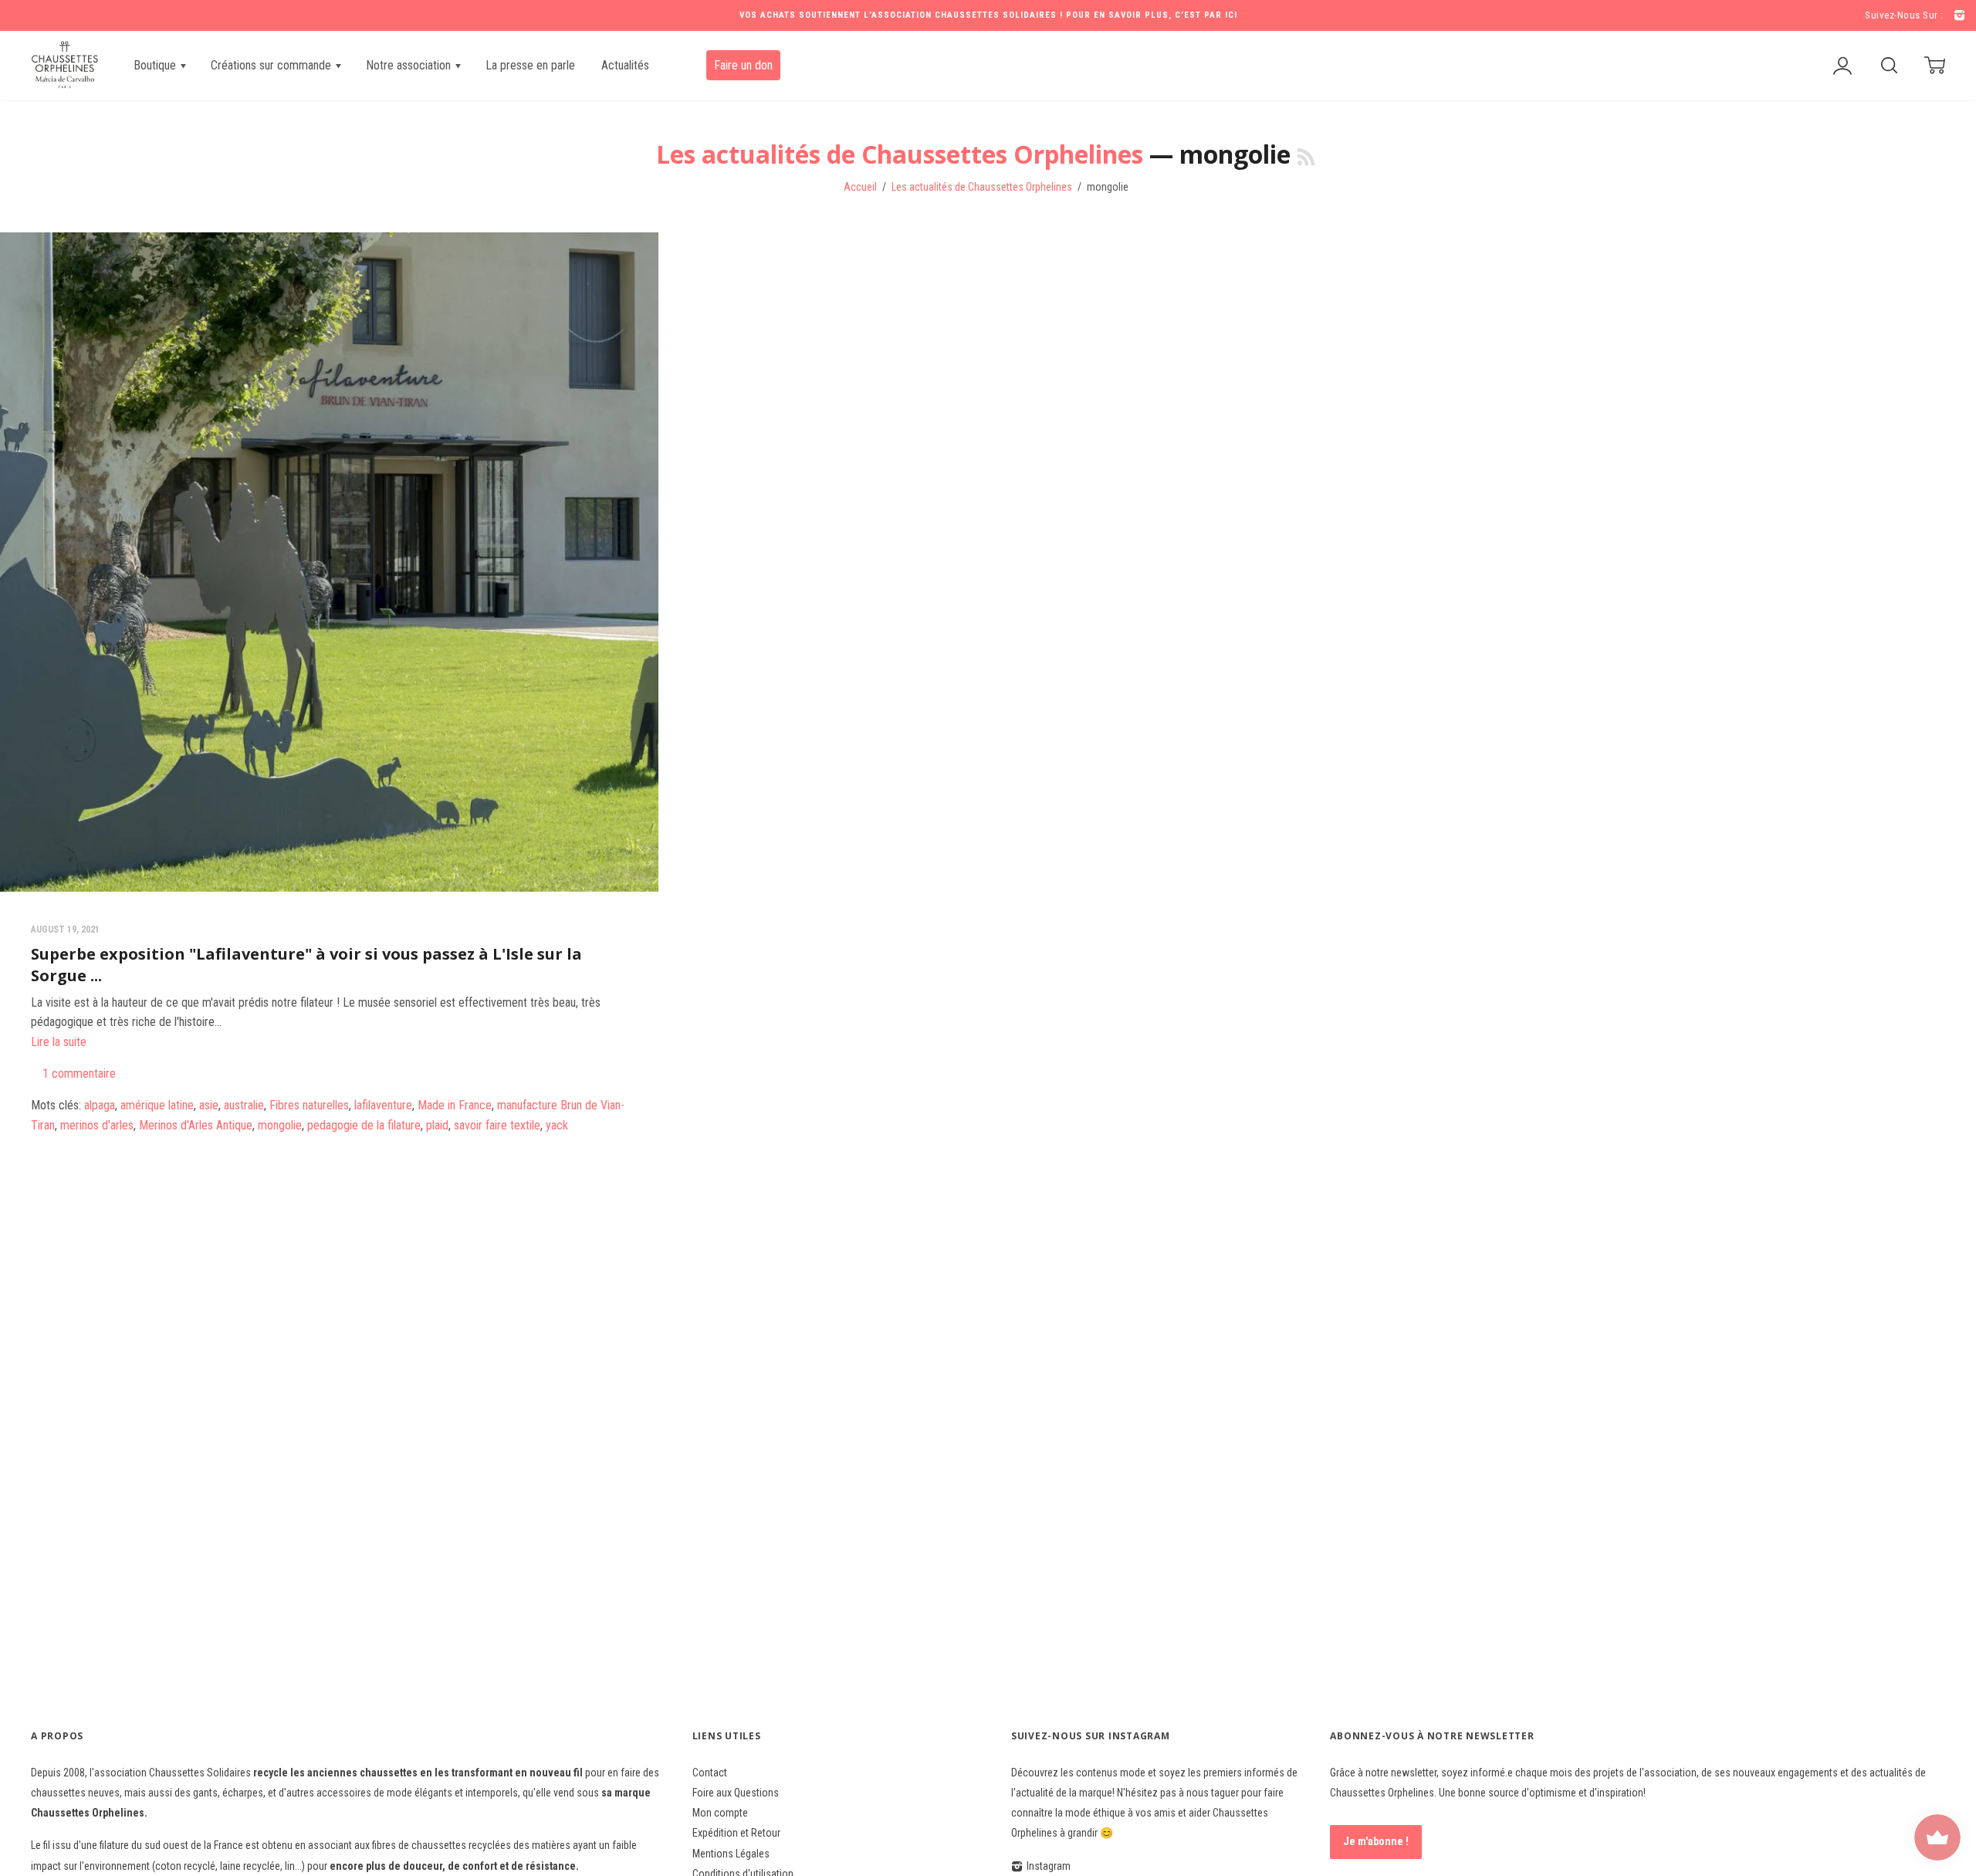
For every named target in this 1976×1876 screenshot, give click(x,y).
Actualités (625, 65)
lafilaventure (383, 1105)
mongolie (280, 1125)
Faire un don (743, 65)
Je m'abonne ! (1376, 1841)
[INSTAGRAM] (1957, 16)
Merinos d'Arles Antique (196, 1125)
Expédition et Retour (736, 1833)
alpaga (100, 1105)
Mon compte (720, 1813)
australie (244, 1105)
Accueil (860, 187)
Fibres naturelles (309, 1105)
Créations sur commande (272, 65)
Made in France (455, 1105)
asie (209, 1105)
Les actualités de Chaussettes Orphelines (900, 154)
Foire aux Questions (736, 1793)
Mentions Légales (731, 1854)
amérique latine (157, 1105)
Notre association (410, 65)
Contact (710, 1773)
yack (557, 1125)
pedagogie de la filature (364, 1125)
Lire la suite (59, 1042)
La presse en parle (530, 65)
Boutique (156, 65)
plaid (437, 1125)
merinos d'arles (97, 1125)
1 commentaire (79, 1073)
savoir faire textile (497, 1125)
